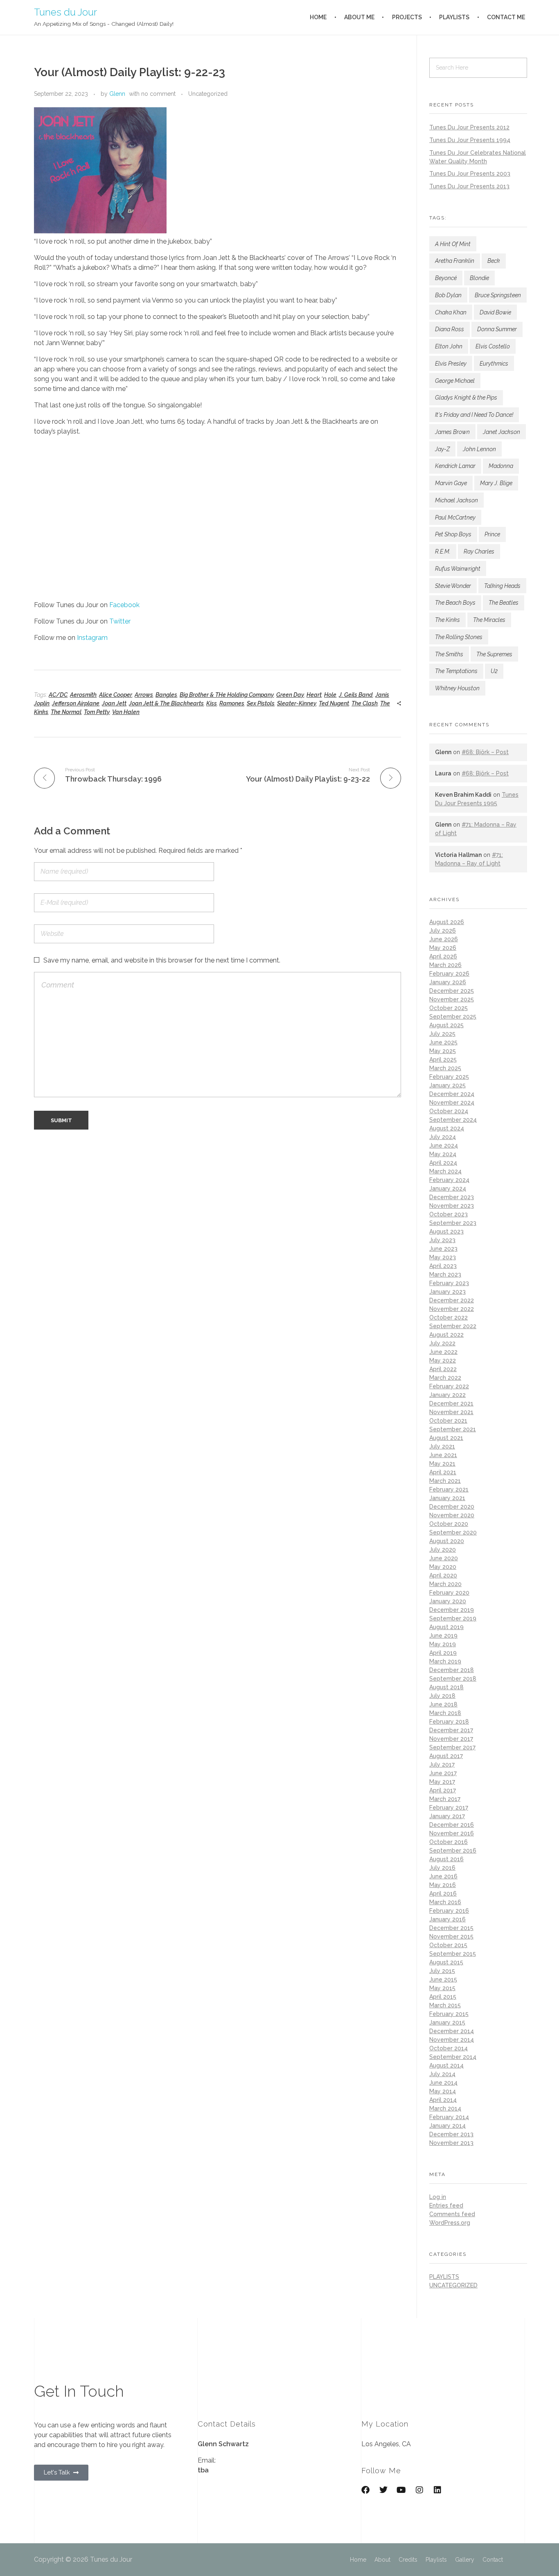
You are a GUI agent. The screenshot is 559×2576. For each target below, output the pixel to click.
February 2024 (449, 1180)
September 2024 (453, 1120)
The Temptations (456, 671)
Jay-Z (442, 449)
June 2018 (443, 1704)
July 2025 (442, 1034)
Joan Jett (114, 703)
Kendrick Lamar (455, 466)
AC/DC (58, 695)
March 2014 (445, 2108)
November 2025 (452, 999)
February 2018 (449, 1722)
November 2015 (451, 1937)
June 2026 (444, 939)
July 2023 (442, 1240)
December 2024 (452, 1094)
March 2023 (445, 1274)
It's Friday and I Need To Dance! (474, 415)
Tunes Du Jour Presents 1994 (470, 140)
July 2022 (442, 1343)
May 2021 (442, 1464)
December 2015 (451, 1928)
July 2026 (443, 931)
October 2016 (449, 1842)
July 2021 (442, 1446)
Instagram (92, 638)
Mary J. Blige (496, 483)
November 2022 (452, 1309)
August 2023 (446, 1232)
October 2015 (448, 1945)
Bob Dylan (448, 295)
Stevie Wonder (453, 586)
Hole (330, 695)
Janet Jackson (502, 432)
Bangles (166, 695)
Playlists (436, 2560)
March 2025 (445, 1068)
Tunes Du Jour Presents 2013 (469, 186)
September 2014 (453, 2057)
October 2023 (449, 1214)
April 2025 (443, 1060)
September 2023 (453, 1223)
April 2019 (443, 1653)
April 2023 (443, 1266)
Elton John (449, 346)
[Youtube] (401, 2490)
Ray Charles (479, 551)
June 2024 (444, 1146)
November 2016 (452, 1833)
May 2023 (443, 1257)
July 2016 (442, 1868)
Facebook (124, 605)
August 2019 (446, 1627)
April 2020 (443, 1575)
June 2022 (443, 1352)
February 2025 (449, 1077)
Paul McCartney (455, 517)
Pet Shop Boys (453, 534)
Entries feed (446, 2205)
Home (358, 2560)
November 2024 (452, 1103)
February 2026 (449, 974)
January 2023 (447, 1292)
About (382, 2560)
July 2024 (443, 1137)
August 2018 (446, 1687)
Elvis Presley (451, 364)
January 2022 (447, 1395)
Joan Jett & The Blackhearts (166, 703)
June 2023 (443, 1249)
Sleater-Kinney (297, 703)
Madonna (501, 466)
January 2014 (447, 2126)
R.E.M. (443, 551)
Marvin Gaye (451, 483)
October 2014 (449, 2048)
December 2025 (452, 991)
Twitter (120, 621)
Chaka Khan (451, 312)
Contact (493, 2560)
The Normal (66, 712)
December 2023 (452, 1197)
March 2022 (445, 1378)
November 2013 (451, 2143)
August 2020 (447, 1541)
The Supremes (494, 654)
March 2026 (445, 965)
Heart (314, 695)
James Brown (452, 432)
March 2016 (445, 1902)
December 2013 (451, 2134)
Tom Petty (97, 712)
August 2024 (447, 1128)
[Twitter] (383, 2490)
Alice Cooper (116, 695)
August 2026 (447, 922)
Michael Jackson (456, 500)
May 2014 (443, 2091)
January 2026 (448, 982)
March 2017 (445, 1799)
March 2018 (445, 1713)
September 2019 (453, 1618)
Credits (408, 2560)
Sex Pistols (261, 703)
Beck (494, 261)
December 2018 (452, 1670)
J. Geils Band (356, 695)
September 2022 (453, 1326)
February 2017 (449, 1808)
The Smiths (449, 654)
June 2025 (443, 1042)
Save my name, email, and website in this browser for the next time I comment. (162, 960)
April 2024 (443, 1163)
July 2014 (442, 2074)
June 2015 (443, 1979)
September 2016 (453, 1851)
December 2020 (452, 1507)
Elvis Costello (493, 346)
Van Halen (126, 712)
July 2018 (442, 1696)
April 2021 (443, 1472)
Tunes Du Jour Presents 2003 (470, 174)
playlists (444, 2277)
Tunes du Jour (65, 12)
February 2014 (449, 2117)
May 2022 (443, 1360)
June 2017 (443, 1773)
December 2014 (452, 2031)
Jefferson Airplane (76, 703)
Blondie (479, 278)
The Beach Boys (455, 603)
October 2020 (449, 1524)
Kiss (212, 703)
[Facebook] (365, 2490)
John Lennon (479, 449)
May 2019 (443, 1644)
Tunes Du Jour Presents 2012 (469, 127)
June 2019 (443, 1636)
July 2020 (443, 1550)
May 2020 (443, 1567)
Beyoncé (446, 278)
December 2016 (452, 1825)
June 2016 (443, 1876)
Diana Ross (450, 329)
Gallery (465, 2560)
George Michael (455, 381)
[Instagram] (419, 2490)
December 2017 (451, 1730)
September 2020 (453, 1532)
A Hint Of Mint (453, 244)
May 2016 (443, 1885)
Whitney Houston (457, 688)
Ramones (232, 703)
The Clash (365, 703)
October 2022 (449, 1317)
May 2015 (442, 1988)
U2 (494, 671)
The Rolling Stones (459, 637)
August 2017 (446, 1756)
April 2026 (443, 956)
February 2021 (449, 1489)
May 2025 (443, 1051)
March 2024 (445, 1171)
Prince (492, 534)
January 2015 (447, 2022)
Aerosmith (83, 695)
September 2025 (453, 1017)
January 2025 (447, 1085)
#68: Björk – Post (485, 752)
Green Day (290, 695)
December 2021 (451, 1403)
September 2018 (453, 1679)
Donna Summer (497, 329)
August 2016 (446, 1859)
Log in (438, 2197)
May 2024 (443, 1154)
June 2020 (444, 1558)
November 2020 (452, 1515)
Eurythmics (494, 364)
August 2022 (446, 1335)
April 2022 (443, 1369)
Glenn (117, 94)
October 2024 (449, 1111)
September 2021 (453, 1429)
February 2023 (449, 1283)
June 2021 (443, 1455)
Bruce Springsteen (498, 295)
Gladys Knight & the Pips (466, 398)
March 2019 (445, 1661)
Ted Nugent (334, 703)
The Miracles (489, 620)
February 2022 (449, 1386)
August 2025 (446, 1025)
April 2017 (443, 1790)
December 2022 (452, 1300)
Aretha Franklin (455, 261)
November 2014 (452, 2040)
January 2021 (447, 1498)
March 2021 (445, 1481)
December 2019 (452, 1610)
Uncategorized (208, 94)
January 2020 (448, 1601)
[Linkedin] (437, 2490)
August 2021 (446, 1438)
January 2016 (447, 1919)
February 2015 (449, 2014)
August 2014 (446, 2065)
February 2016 (449, 1911)
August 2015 (446, 1962)
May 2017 (442, 1782)
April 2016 (443, 1894)
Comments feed (452, 2214)
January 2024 (448, 1189)
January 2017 (447, 1816)
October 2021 (448, 1421)
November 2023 (452, 1206)
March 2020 (445, 1584)
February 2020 (449, 1593)
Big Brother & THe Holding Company (227, 695)
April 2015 (443, 1997)
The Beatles (504, 603)
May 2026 (443, 948)
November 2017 (451, 1739)
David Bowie (495, 312)
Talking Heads (502, 586)
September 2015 (453, 1954)
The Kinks (447, 620)
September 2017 (452, 1747)
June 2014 (443, 2083)
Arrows (144, 695)
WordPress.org (450, 2223)
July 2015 (442, 1971)
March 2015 (445, 2005)
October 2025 (449, 1008)
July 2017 (442, 1765)
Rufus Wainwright (458, 569)
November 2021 (451, 1412)
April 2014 (443, 2100)
